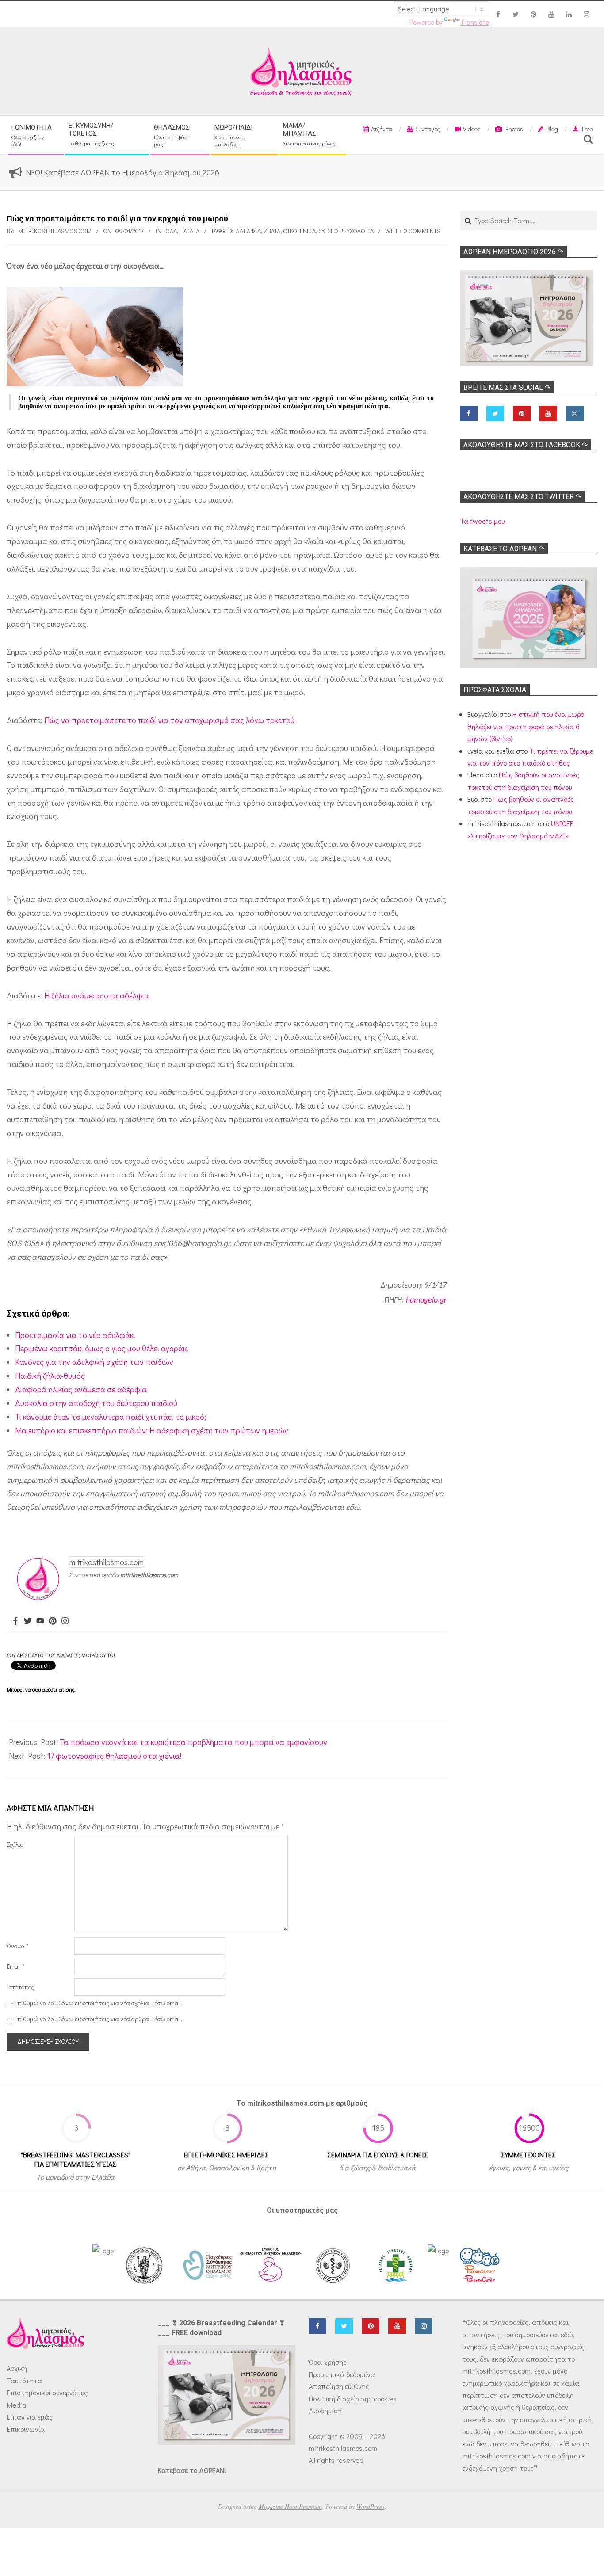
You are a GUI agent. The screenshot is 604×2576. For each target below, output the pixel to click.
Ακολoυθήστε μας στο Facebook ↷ (526, 445)
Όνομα (17, 1946)
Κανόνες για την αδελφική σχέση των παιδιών (94, 1362)
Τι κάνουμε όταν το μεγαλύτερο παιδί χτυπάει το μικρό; (111, 1417)
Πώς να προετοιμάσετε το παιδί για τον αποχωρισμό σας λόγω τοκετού (169, 720)
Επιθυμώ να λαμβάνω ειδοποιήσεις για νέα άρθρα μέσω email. (98, 2019)
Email (15, 1966)
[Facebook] (15, 1621)
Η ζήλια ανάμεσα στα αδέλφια (97, 995)
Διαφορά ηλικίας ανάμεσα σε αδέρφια (81, 1389)
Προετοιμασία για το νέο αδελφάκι (75, 1335)
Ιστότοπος (20, 1987)
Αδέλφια (248, 231)
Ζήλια (272, 231)
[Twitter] (28, 1621)
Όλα (171, 231)
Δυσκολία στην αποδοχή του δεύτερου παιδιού (96, 1403)
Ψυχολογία (358, 231)
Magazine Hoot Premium (290, 2506)
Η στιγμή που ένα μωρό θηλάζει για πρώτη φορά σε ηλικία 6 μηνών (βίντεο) (526, 726)
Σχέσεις (329, 231)
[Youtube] (40, 1621)
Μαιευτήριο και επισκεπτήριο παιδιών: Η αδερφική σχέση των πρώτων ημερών (152, 1430)
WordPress (371, 2506)
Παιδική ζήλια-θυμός (50, 1376)
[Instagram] (65, 1621)
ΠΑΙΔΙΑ (189, 231)
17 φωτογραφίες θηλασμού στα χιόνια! (114, 1756)
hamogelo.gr (426, 1301)
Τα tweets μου (482, 521)
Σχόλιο (15, 1844)
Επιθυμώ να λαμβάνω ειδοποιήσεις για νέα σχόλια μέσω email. (98, 2003)
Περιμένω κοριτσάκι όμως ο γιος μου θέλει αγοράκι (102, 1348)
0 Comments (422, 231)
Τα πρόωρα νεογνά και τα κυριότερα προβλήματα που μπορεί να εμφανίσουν (193, 1742)
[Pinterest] (53, 1621)
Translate (475, 22)
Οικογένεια (299, 231)
